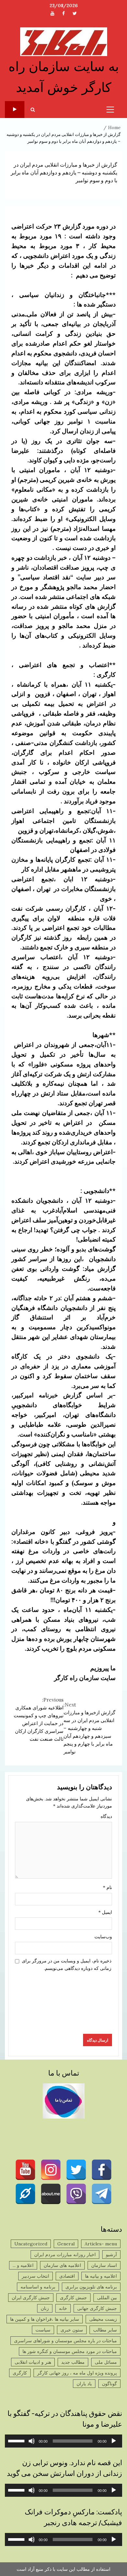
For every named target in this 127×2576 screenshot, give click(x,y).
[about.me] (51, 2194)
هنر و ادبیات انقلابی (33, 2362)
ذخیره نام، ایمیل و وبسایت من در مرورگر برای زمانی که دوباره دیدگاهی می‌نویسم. (67, 1964)
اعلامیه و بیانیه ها (101, 2276)
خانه (63, 2308)
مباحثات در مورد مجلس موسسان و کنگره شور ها (70, 2351)
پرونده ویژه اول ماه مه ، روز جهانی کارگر (77, 2373)
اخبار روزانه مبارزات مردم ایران (65, 2255)
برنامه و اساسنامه (38, 2287)
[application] (63, 2441)
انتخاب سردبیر (35, 2276)
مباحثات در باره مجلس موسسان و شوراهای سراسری (65, 2341)
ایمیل (105, 1912)
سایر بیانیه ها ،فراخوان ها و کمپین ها (45, 2319)
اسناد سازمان (104, 2265)
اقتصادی (67, 2276)
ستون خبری (72, 2330)
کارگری (20, 2373)
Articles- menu (101, 2244)
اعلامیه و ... (23, 2265)
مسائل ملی (106, 2362)
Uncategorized (31, 2244)
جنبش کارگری (73, 2298)
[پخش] (114, 2441)
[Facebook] (102, 2170)
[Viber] (76, 2194)
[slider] (17, 2440)
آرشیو (111, 2255)
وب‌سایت (103, 1937)
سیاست (43, 2330)
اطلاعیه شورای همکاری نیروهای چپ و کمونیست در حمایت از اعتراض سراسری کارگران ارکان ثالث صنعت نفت (39, 1719)
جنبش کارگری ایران (31, 2298)
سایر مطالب (105, 2330)
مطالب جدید (73, 2362)
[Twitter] (76, 2170)
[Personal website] (25, 2194)
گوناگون (109, 2384)
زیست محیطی (103, 2319)
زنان (45, 2308)
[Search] (33, 110)
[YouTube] (25, 2170)
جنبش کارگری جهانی (97, 2308)
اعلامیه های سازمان (62, 2265)
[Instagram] (51, 2170)
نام (107, 1887)
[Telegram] (102, 2194)
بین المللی (107, 2298)
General (66, 2244)
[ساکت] (32, 2441)
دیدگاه (106, 1816)
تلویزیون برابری (15, 110)
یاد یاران (84, 2384)
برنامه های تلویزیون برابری (91, 2287)
